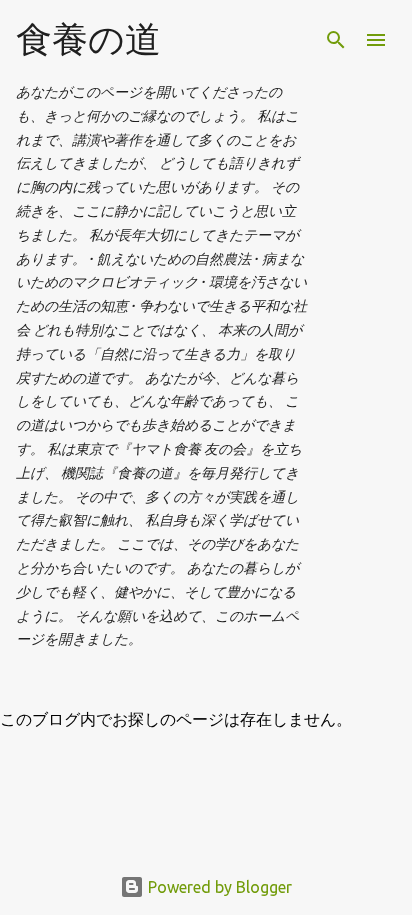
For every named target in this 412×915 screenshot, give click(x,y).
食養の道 (88, 38)
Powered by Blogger (218, 887)
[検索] (336, 40)
